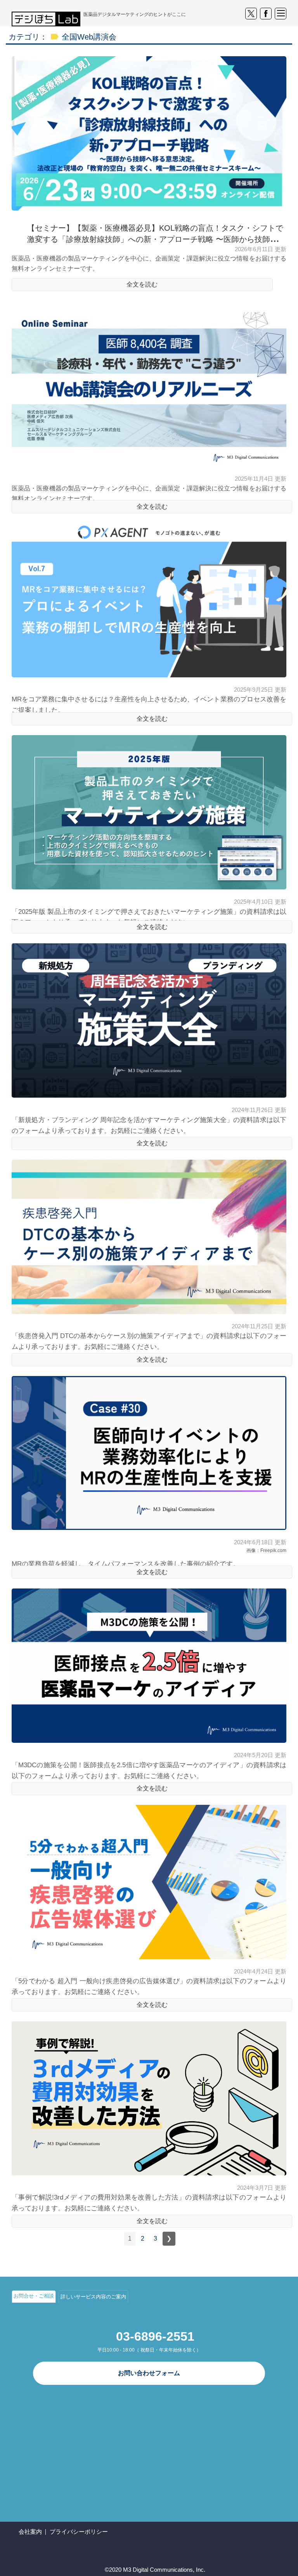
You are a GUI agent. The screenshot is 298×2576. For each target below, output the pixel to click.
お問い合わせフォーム (149, 2373)
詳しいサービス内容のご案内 (93, 2297)
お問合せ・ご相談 (34, 2296)
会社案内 (30, 2532)
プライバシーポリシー (79, 2532)
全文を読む (142, 284)
